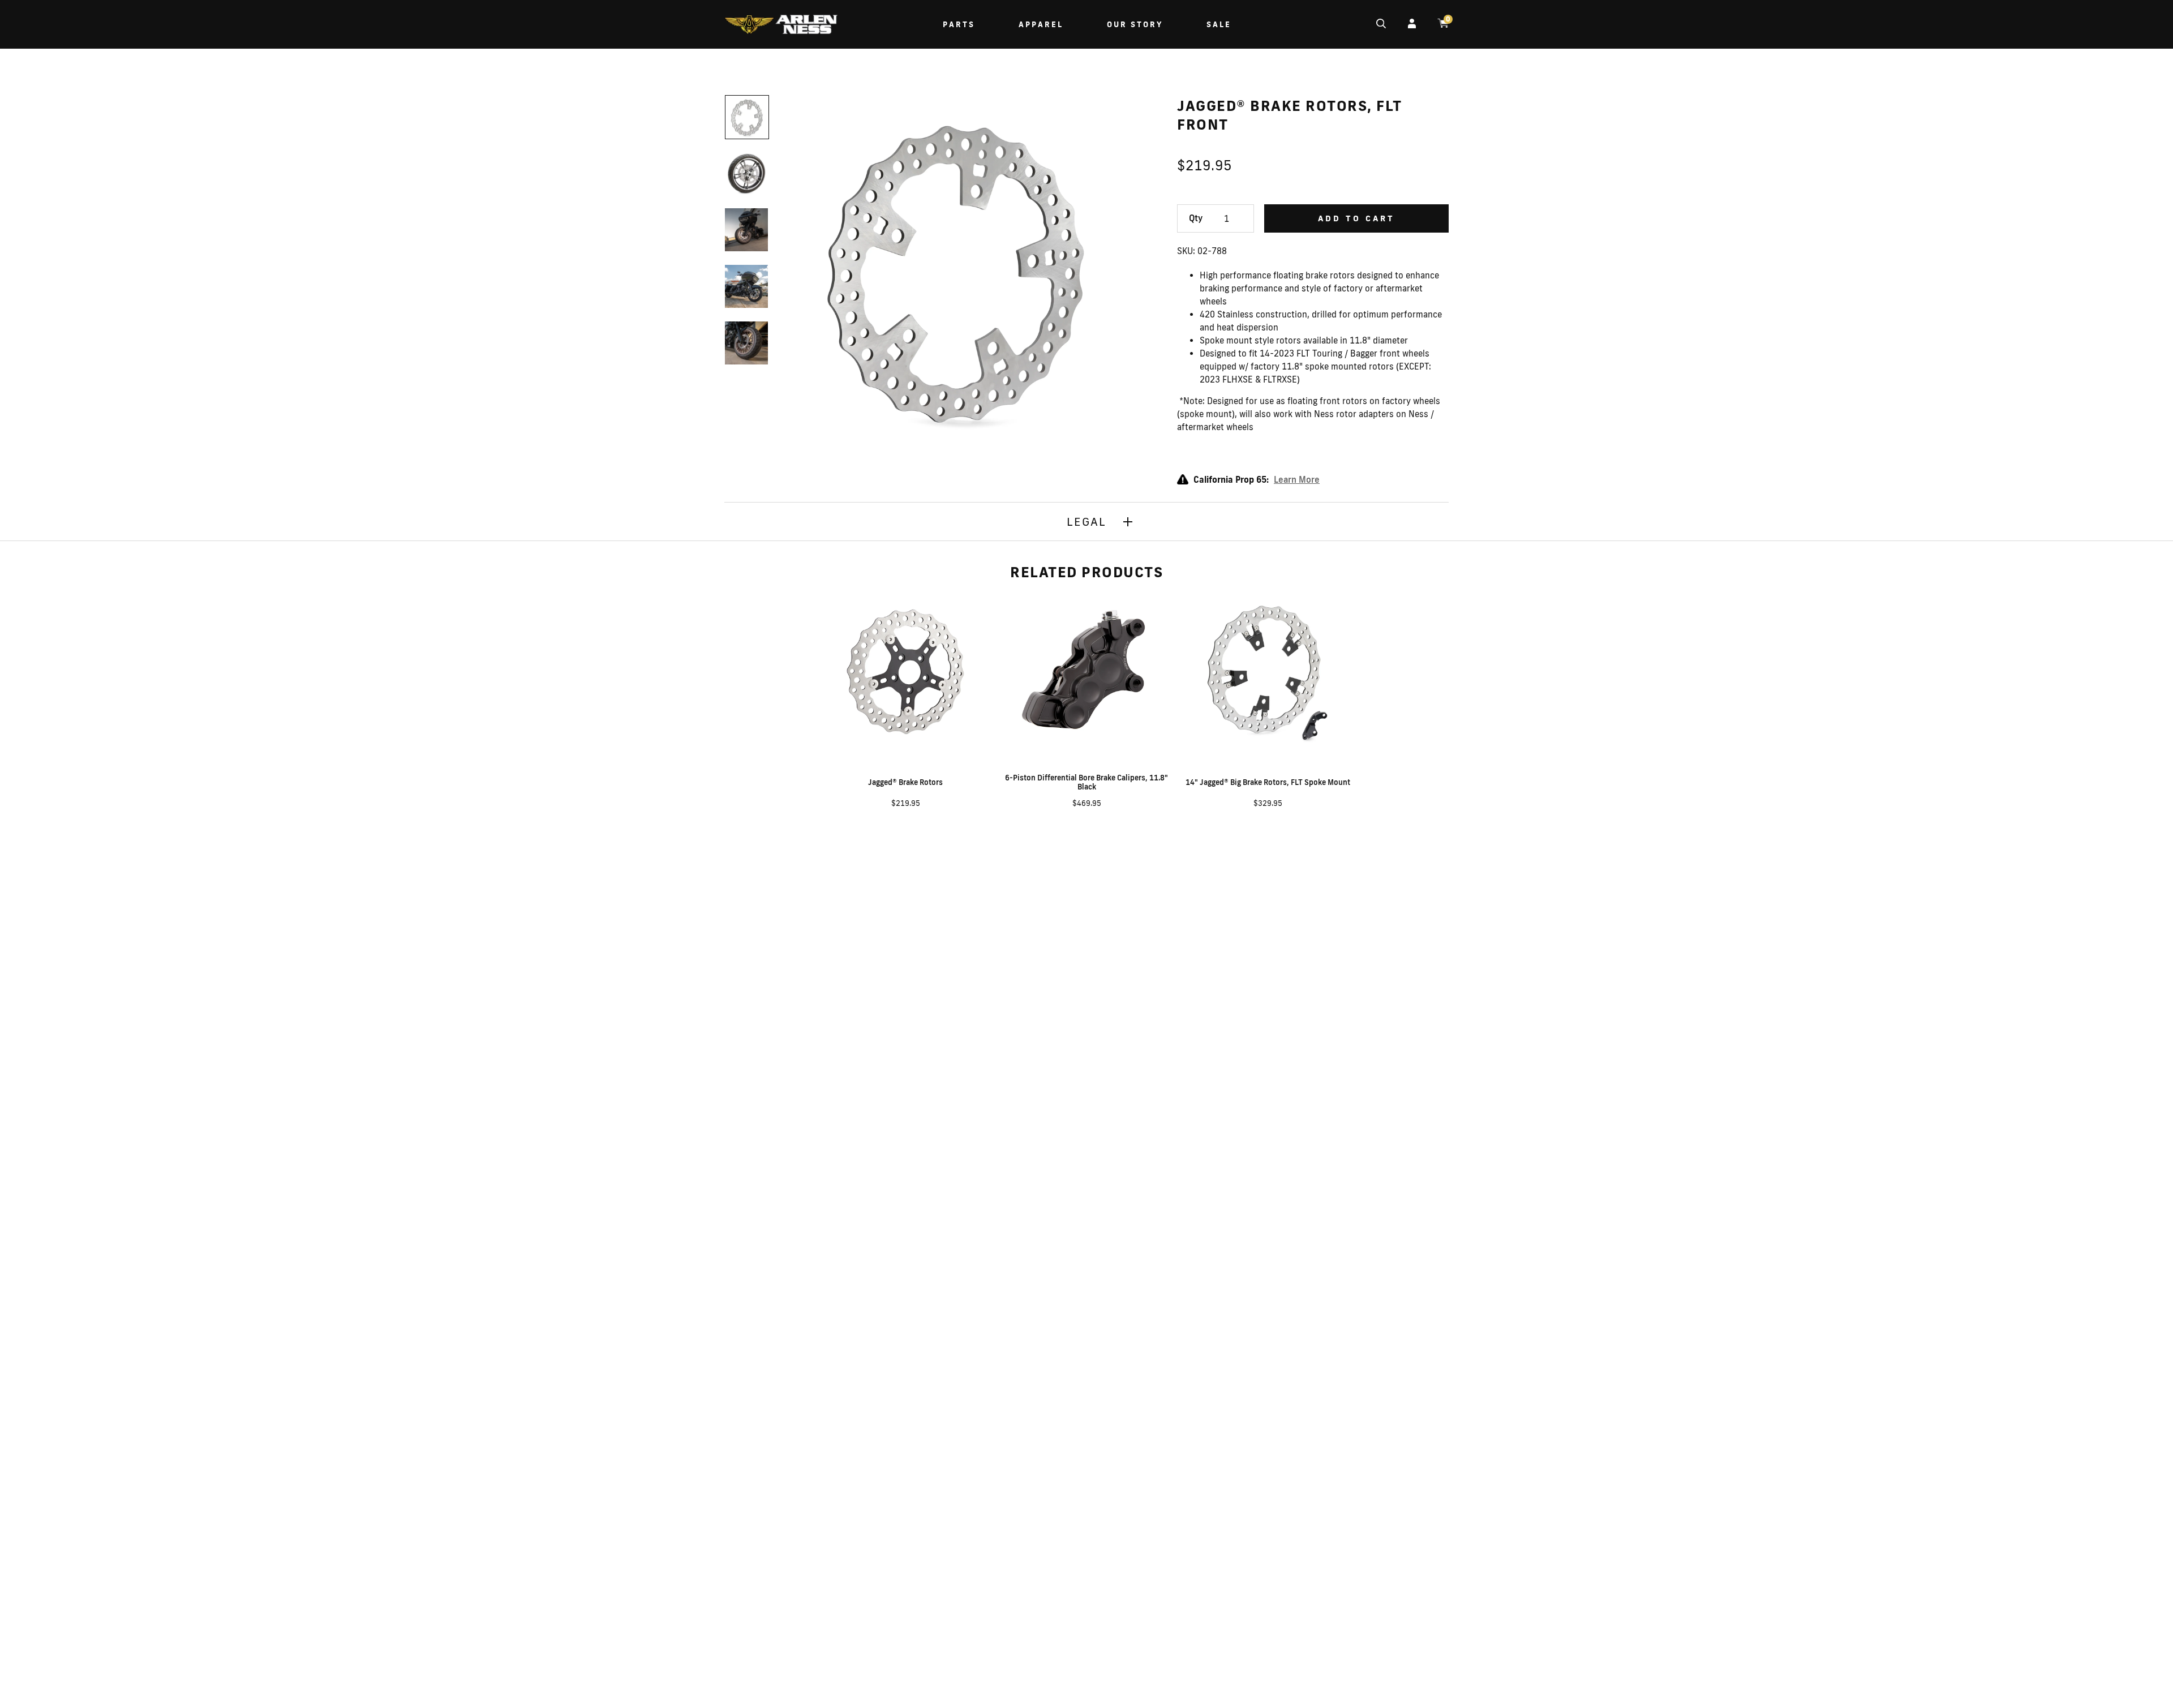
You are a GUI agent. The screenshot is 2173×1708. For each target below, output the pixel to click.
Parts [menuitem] (959, 24)
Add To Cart (1356, 218)
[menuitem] (781, 26)
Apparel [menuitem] (1041, 24)
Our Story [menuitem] (1135, 24)
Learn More (1297, 480)
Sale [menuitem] (1219, 24)
